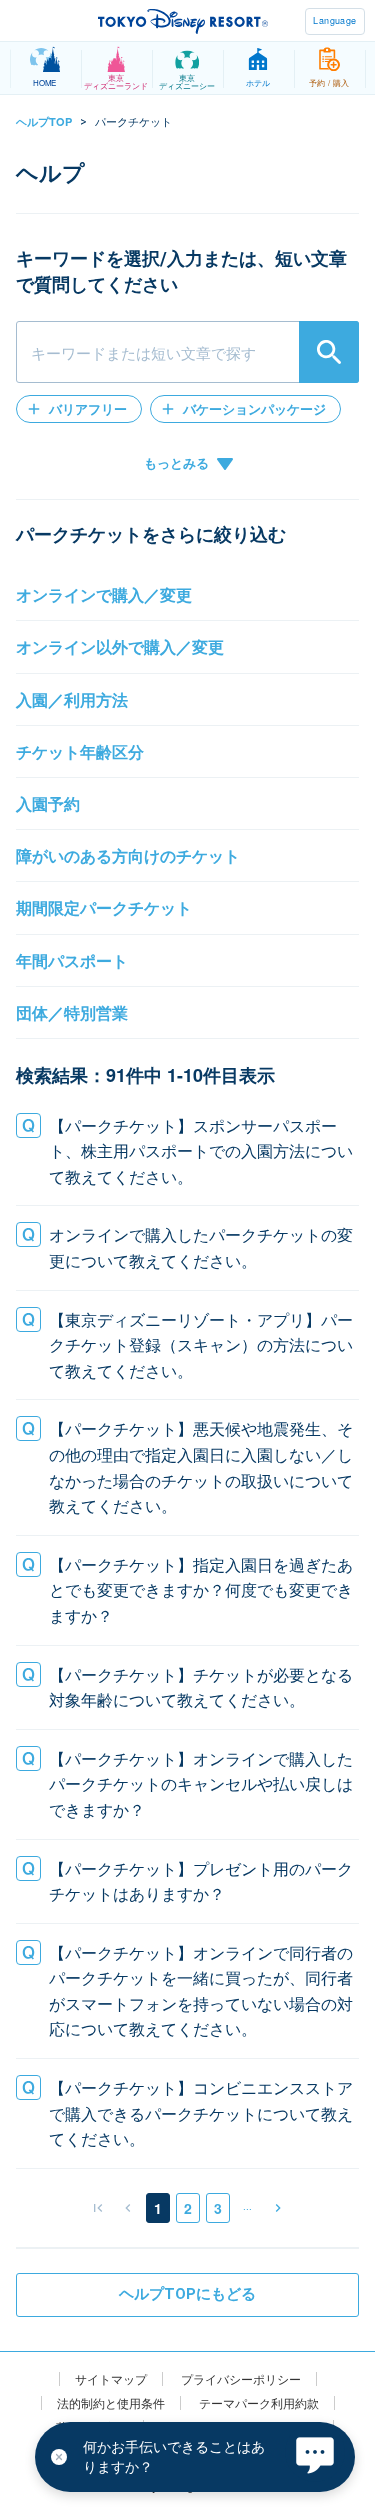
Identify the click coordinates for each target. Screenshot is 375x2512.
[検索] (329, 352)
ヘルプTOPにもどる (187, 2294)
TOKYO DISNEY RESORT (183, 21)
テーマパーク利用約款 (259, 2403)
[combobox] (187, 352)
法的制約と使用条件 (111, 2403)
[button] (79, 409)
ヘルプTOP (44, 121)
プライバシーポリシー (241, 2379)
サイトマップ (111, 2379)
